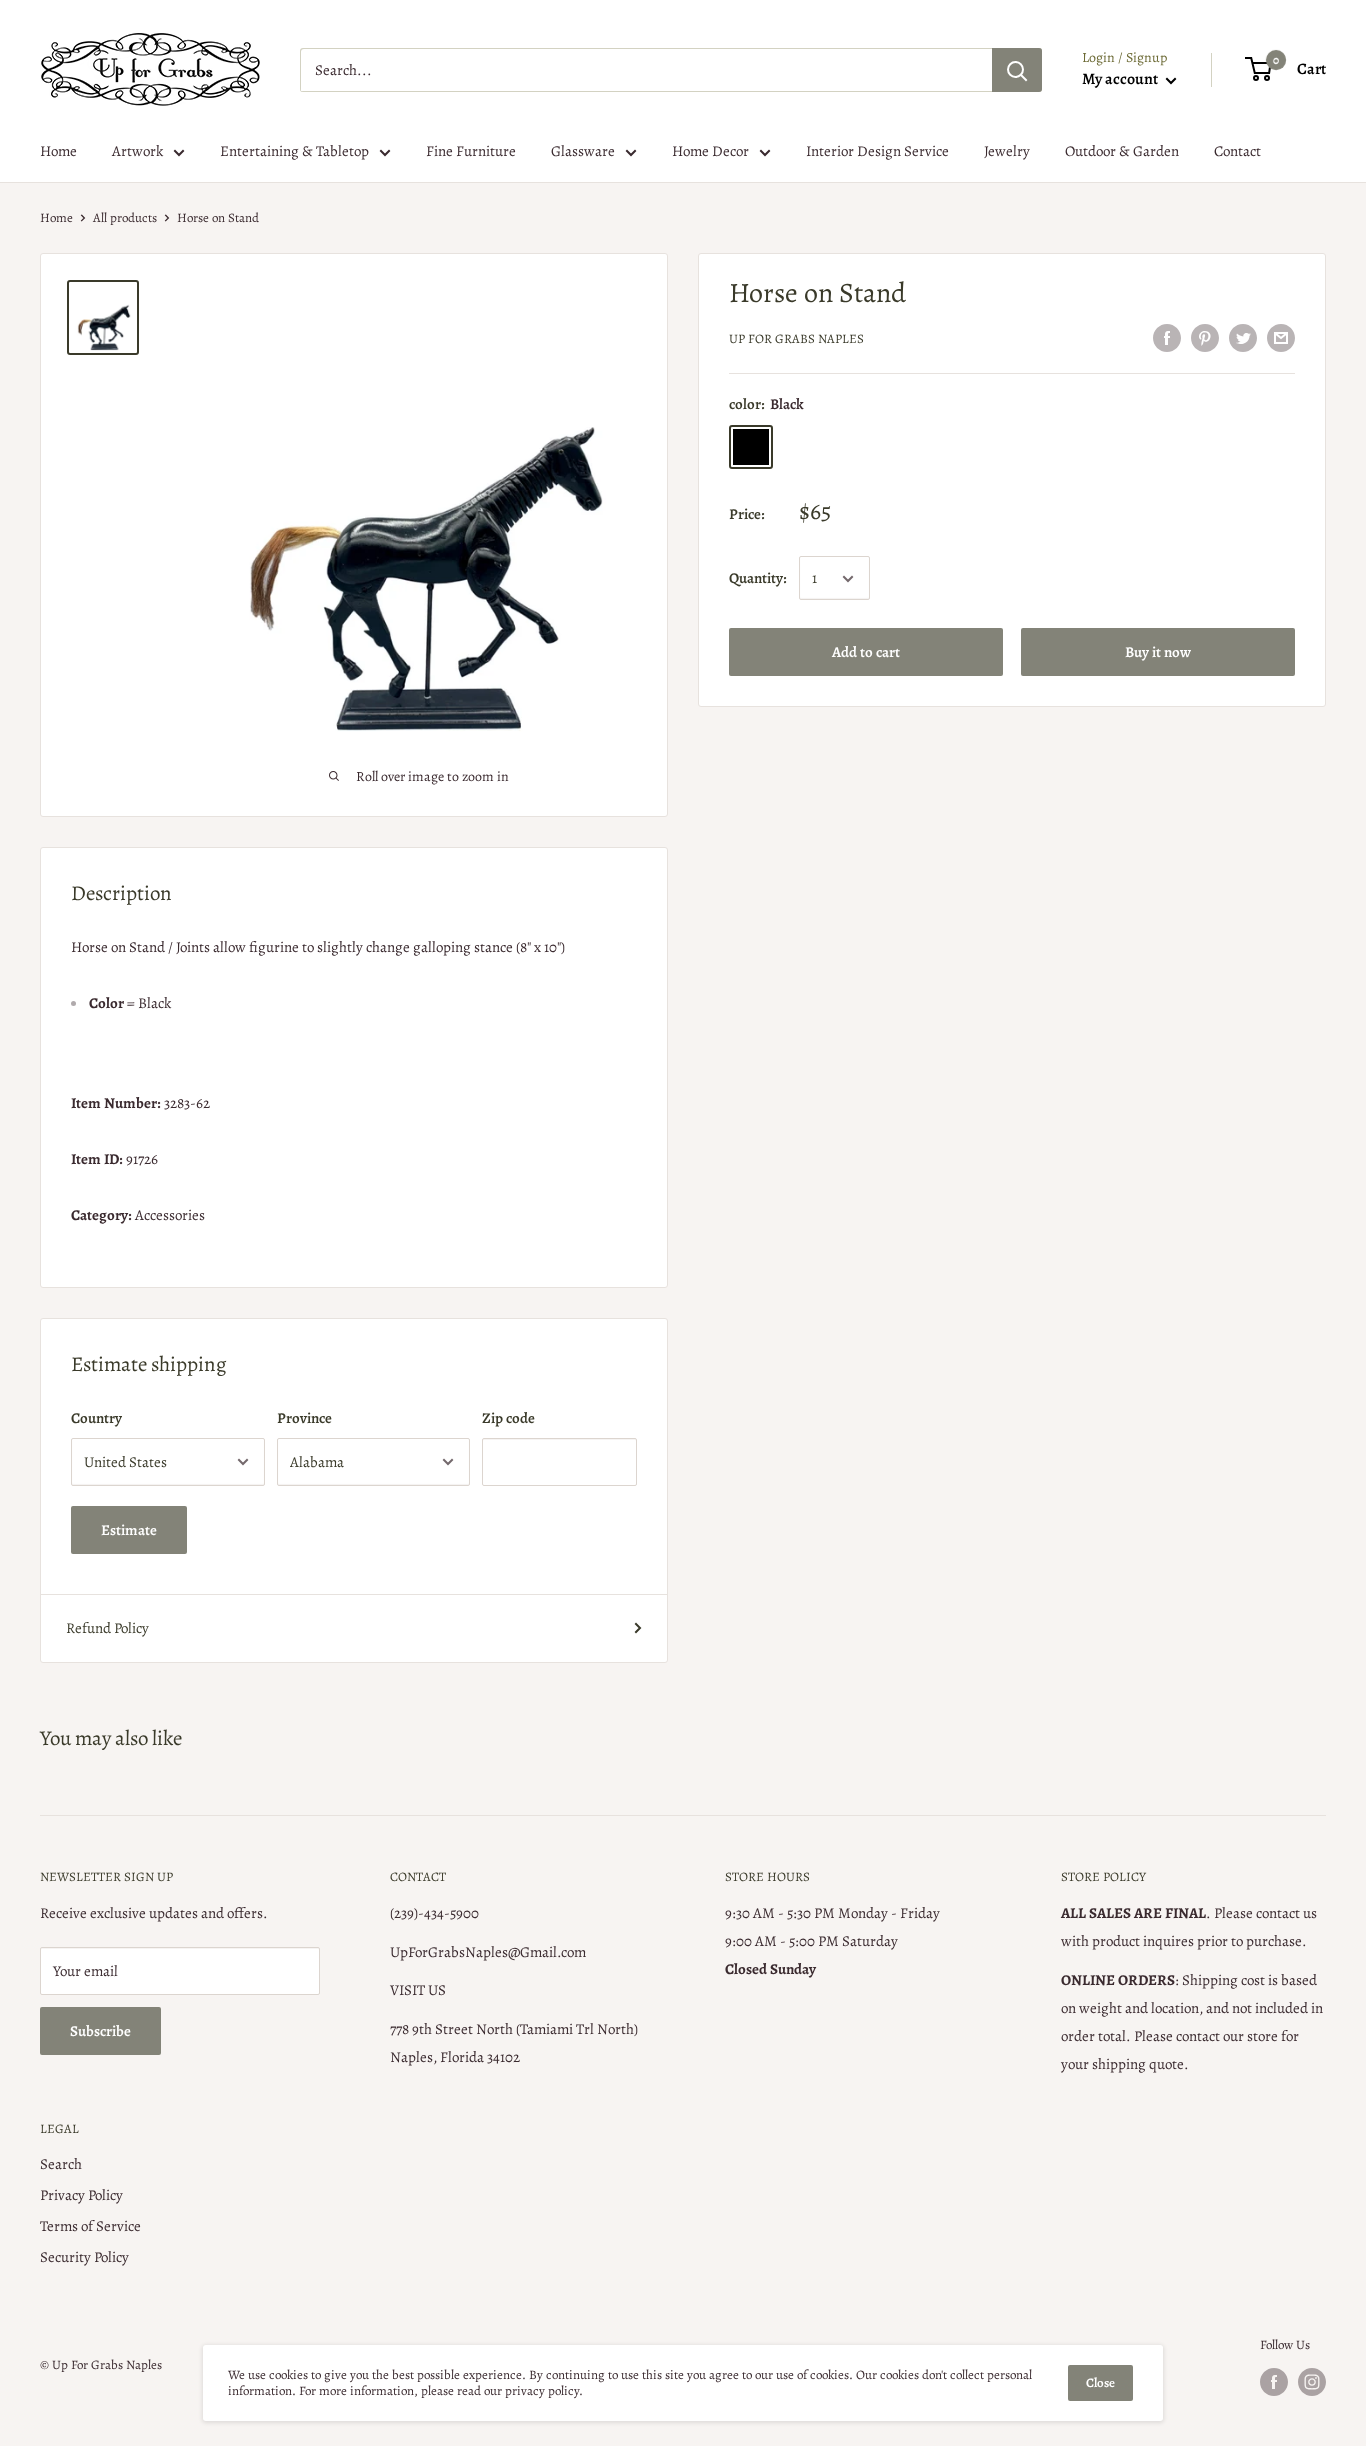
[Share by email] (1281, 337)
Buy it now (1158, 653)
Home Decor (710, 151)
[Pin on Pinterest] (1205, 337)
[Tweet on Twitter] (1243, 337)
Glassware (583, 151)
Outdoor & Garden (1122, 151)
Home (58, 151)
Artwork (137, 151)
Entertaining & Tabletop (294, 151)
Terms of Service (90, 2226)
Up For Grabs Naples (796, 338)
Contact (1237, 151)
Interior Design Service (877, 151)
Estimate (129, 1530)
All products (125, 217)
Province (304, 1418)
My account (1121, 79)
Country (96, 1418)
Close (1100, 2382)
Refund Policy (107, 1628)
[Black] (751, 448)
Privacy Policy (81, 2195)
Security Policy (84, 2257)
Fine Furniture (471, 151)
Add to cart (866, 653)
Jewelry (1007, 151)
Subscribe (100, 2031)
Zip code (508, 1418)
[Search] (1017, 70)
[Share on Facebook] (1167, 337)
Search (61, 2164)
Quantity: (758, 579)
